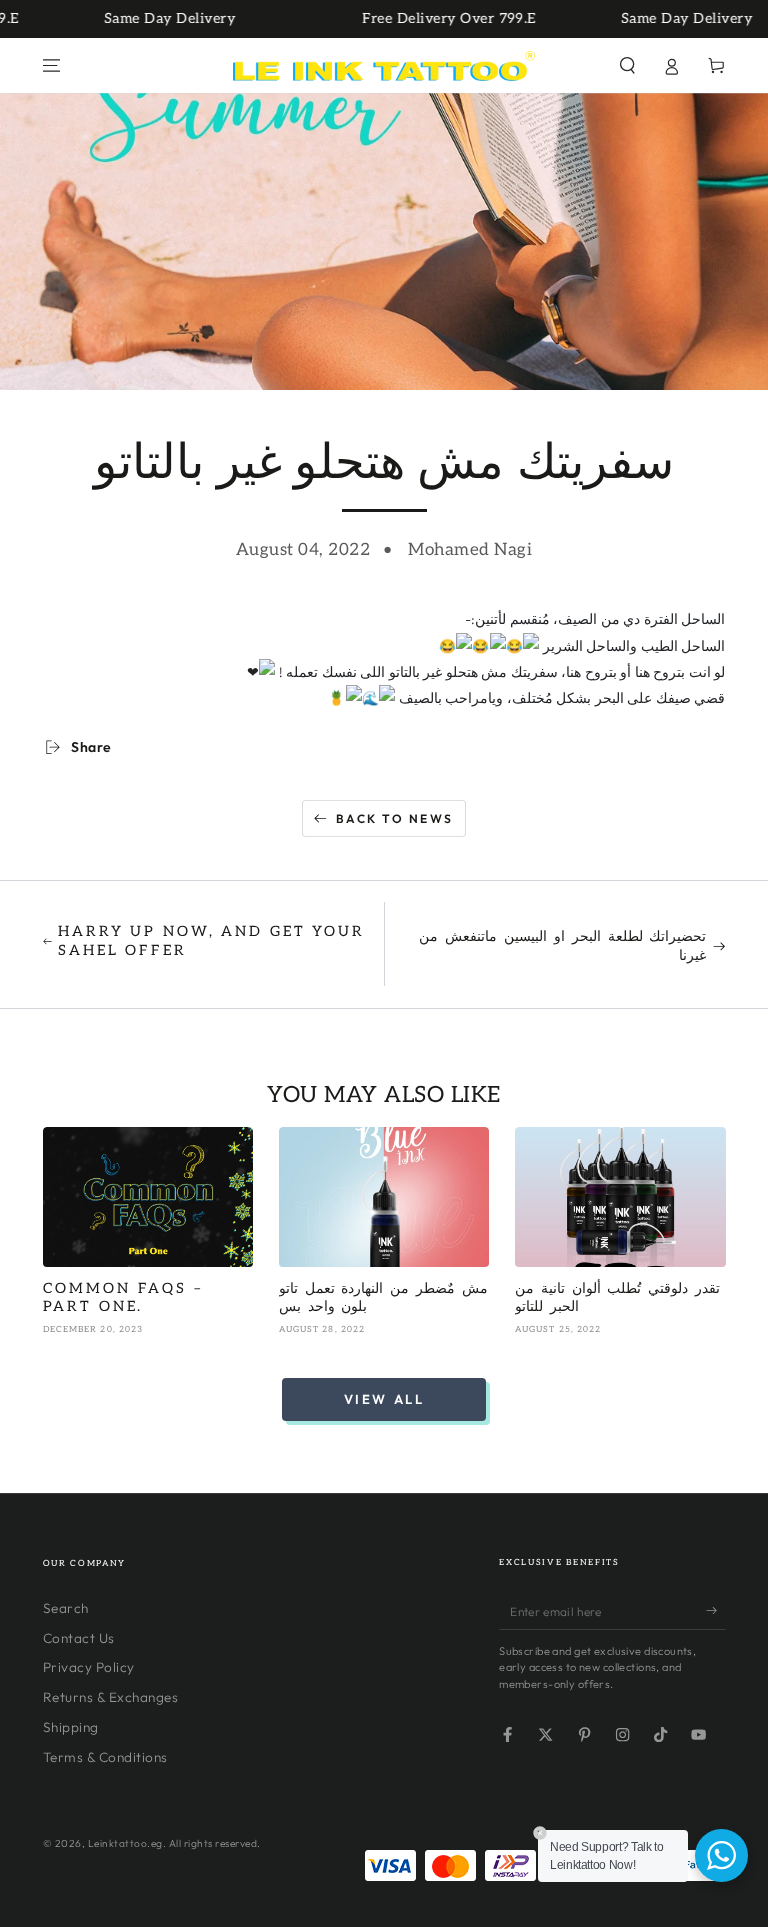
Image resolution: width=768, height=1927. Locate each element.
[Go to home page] (384, 66)
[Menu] (52, 65)
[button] (628, 65)
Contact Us (79, 1638)
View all (384, 1399)
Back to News (395, 818)
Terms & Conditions (105, 1757)
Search (66, 1608)
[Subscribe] (716, 1610)
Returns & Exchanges (111, 1697)
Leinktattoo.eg (125, 1843)
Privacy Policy (89, 1667)
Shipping (71, 1727)
